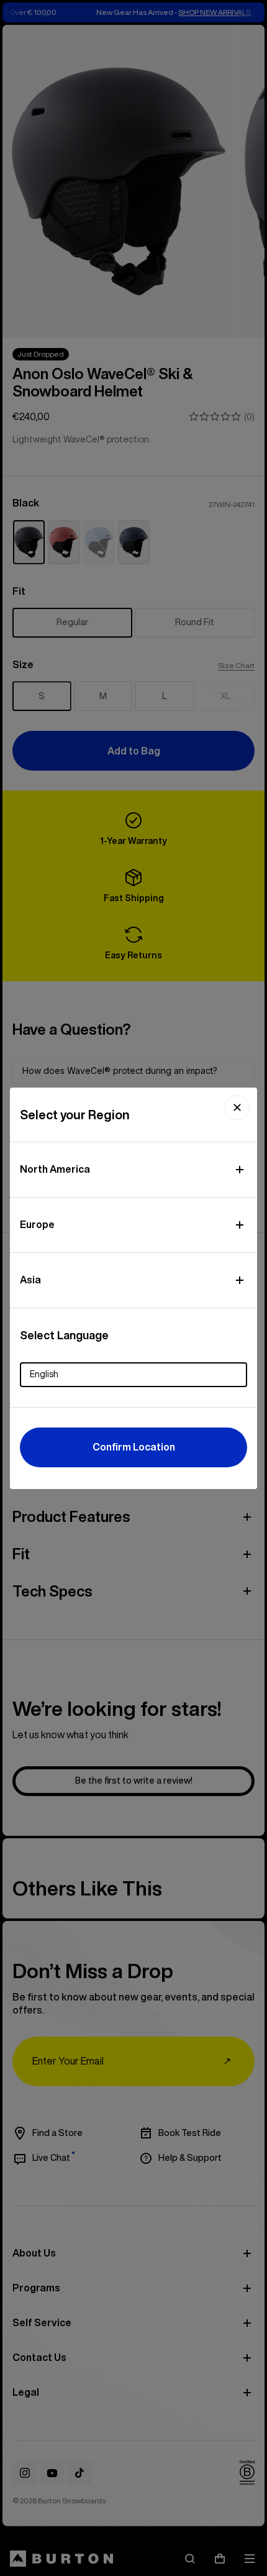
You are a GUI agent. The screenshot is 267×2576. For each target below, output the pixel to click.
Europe (37, 1224)
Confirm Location (134, 1447)
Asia (30, 1280)
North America (55, 1169)
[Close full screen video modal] (237, 1107)
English (44, 1374)
